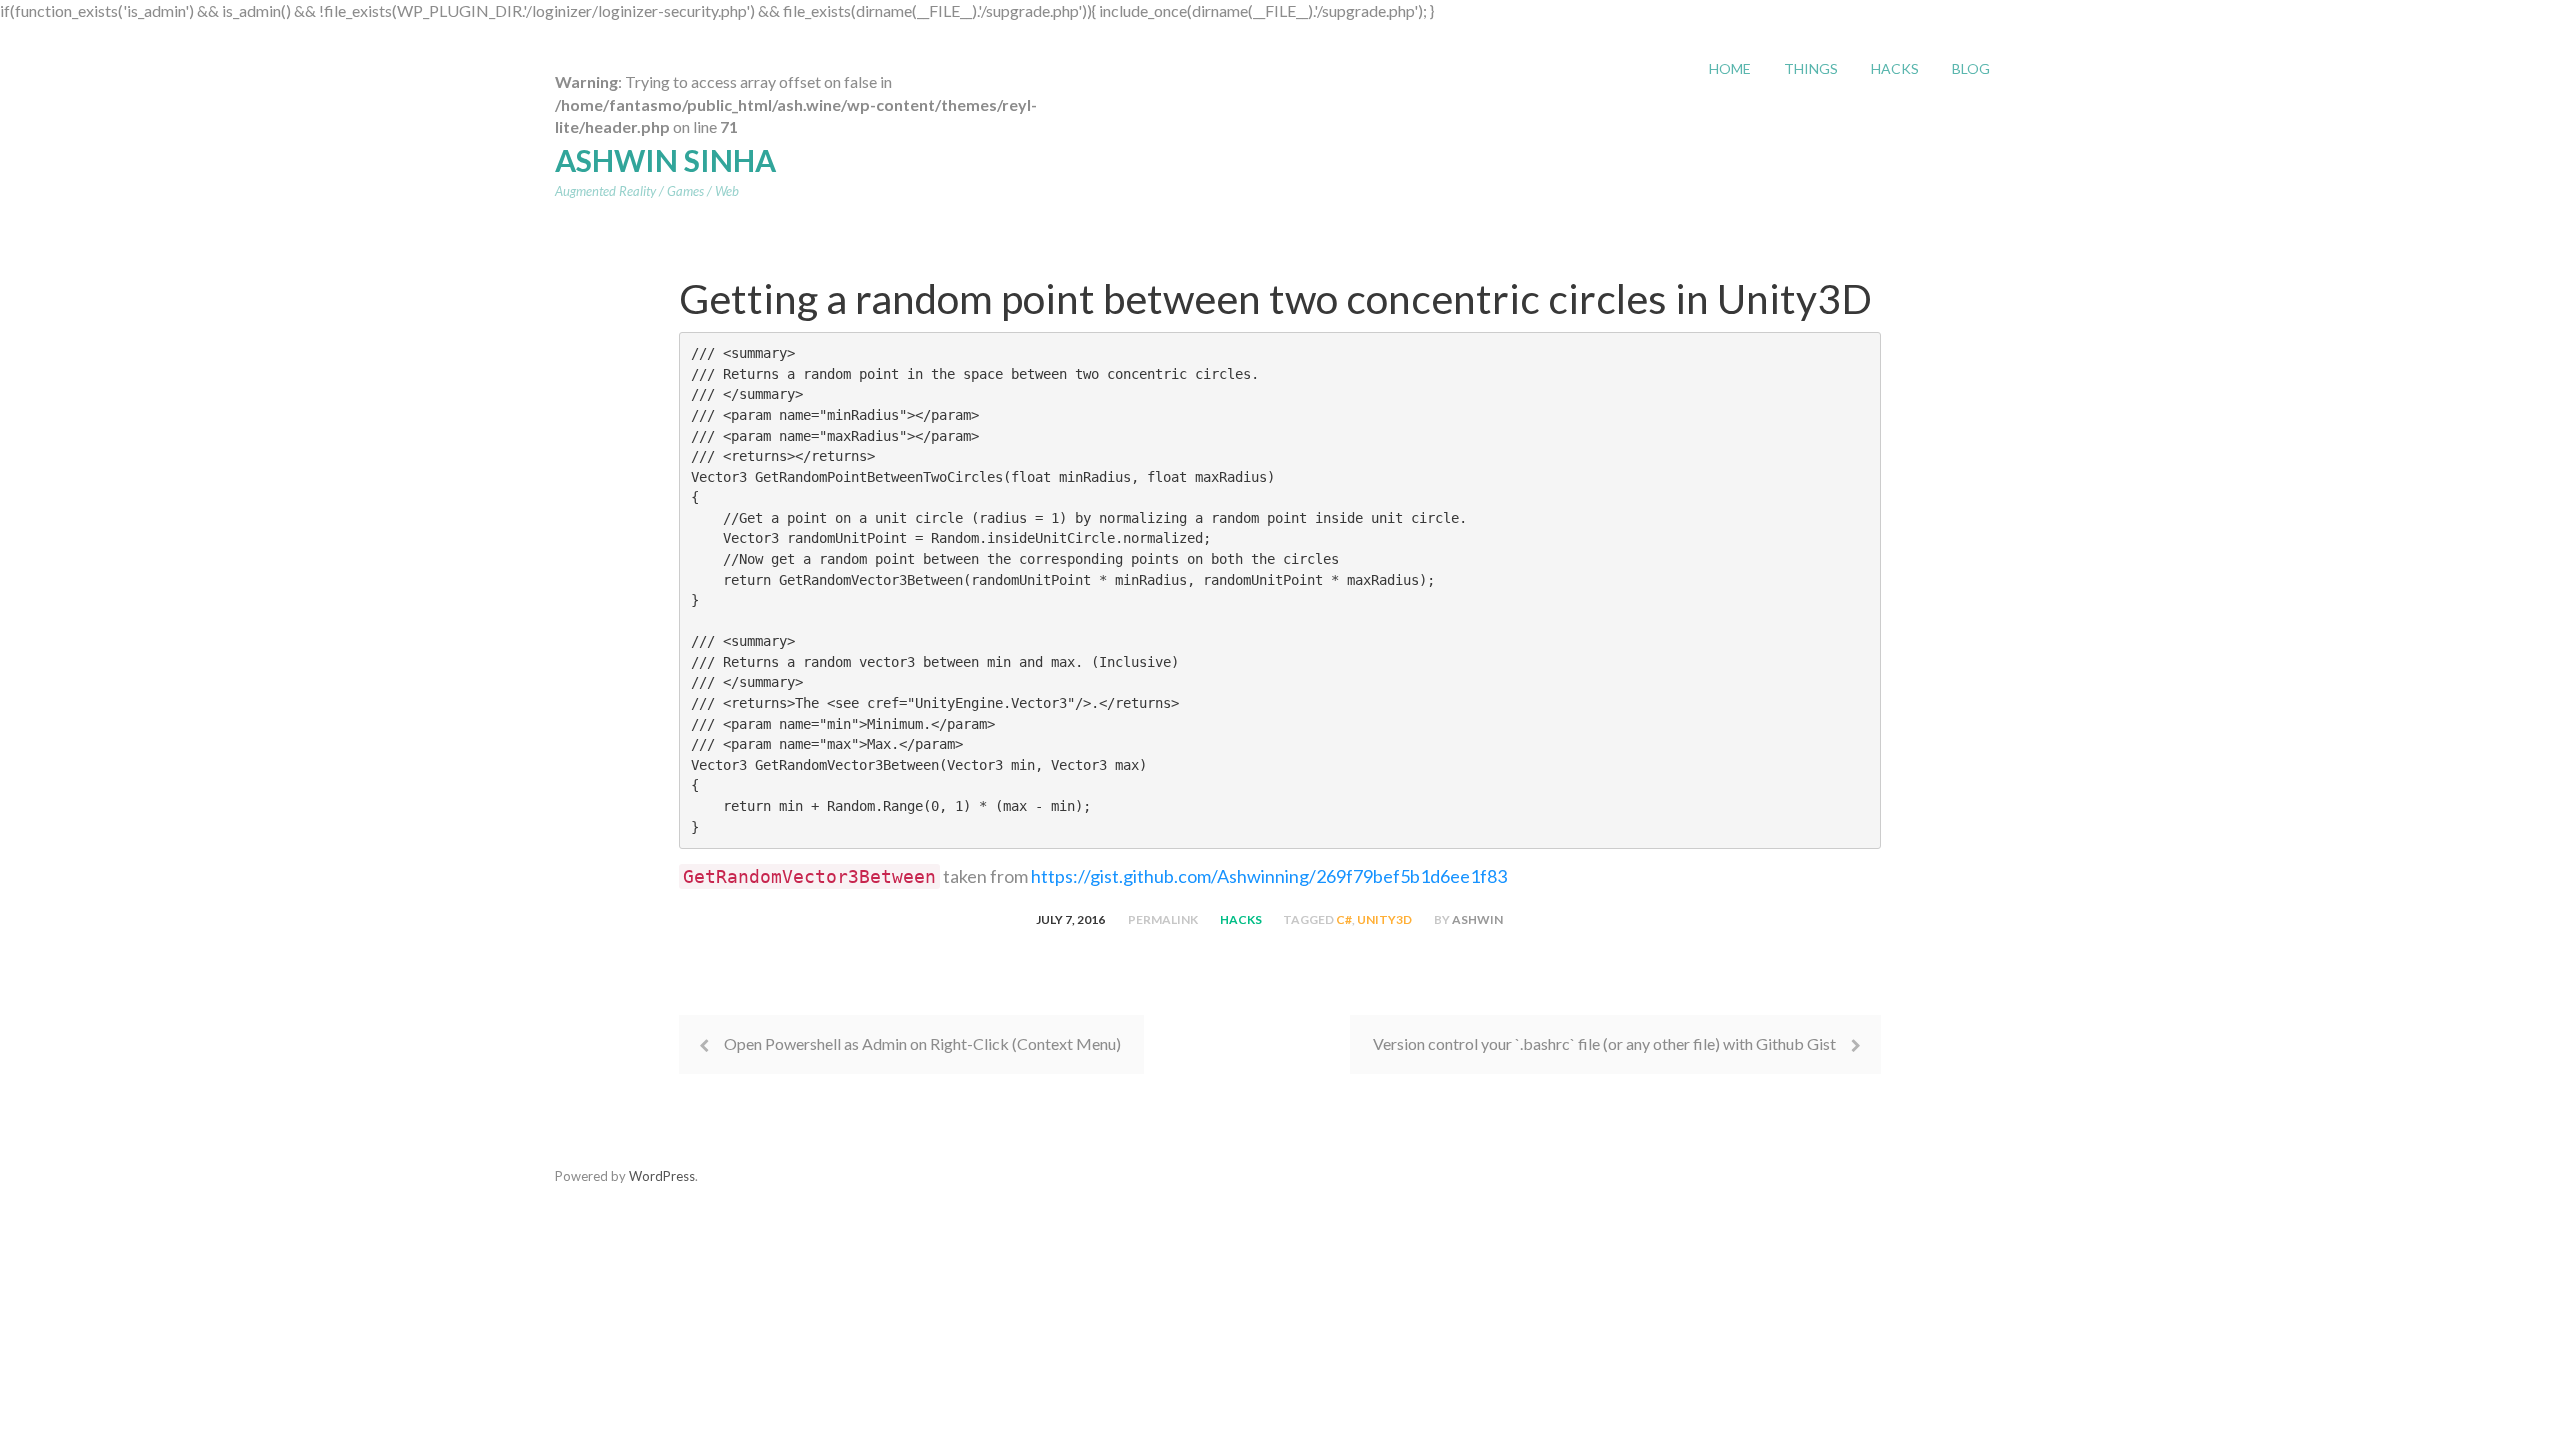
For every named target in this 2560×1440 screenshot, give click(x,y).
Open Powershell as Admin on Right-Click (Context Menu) (922, 1043)
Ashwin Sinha (665, 160)
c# (1344, 919)
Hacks (1895, 68)
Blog (1971, 68)
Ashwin (1477, 919)
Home (1730, 68)
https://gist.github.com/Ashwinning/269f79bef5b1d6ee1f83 (1269, 876)
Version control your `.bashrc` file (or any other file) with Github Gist (1604, 1043)
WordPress (662, 1176)
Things (1811, 68)
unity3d (1384, 919)
